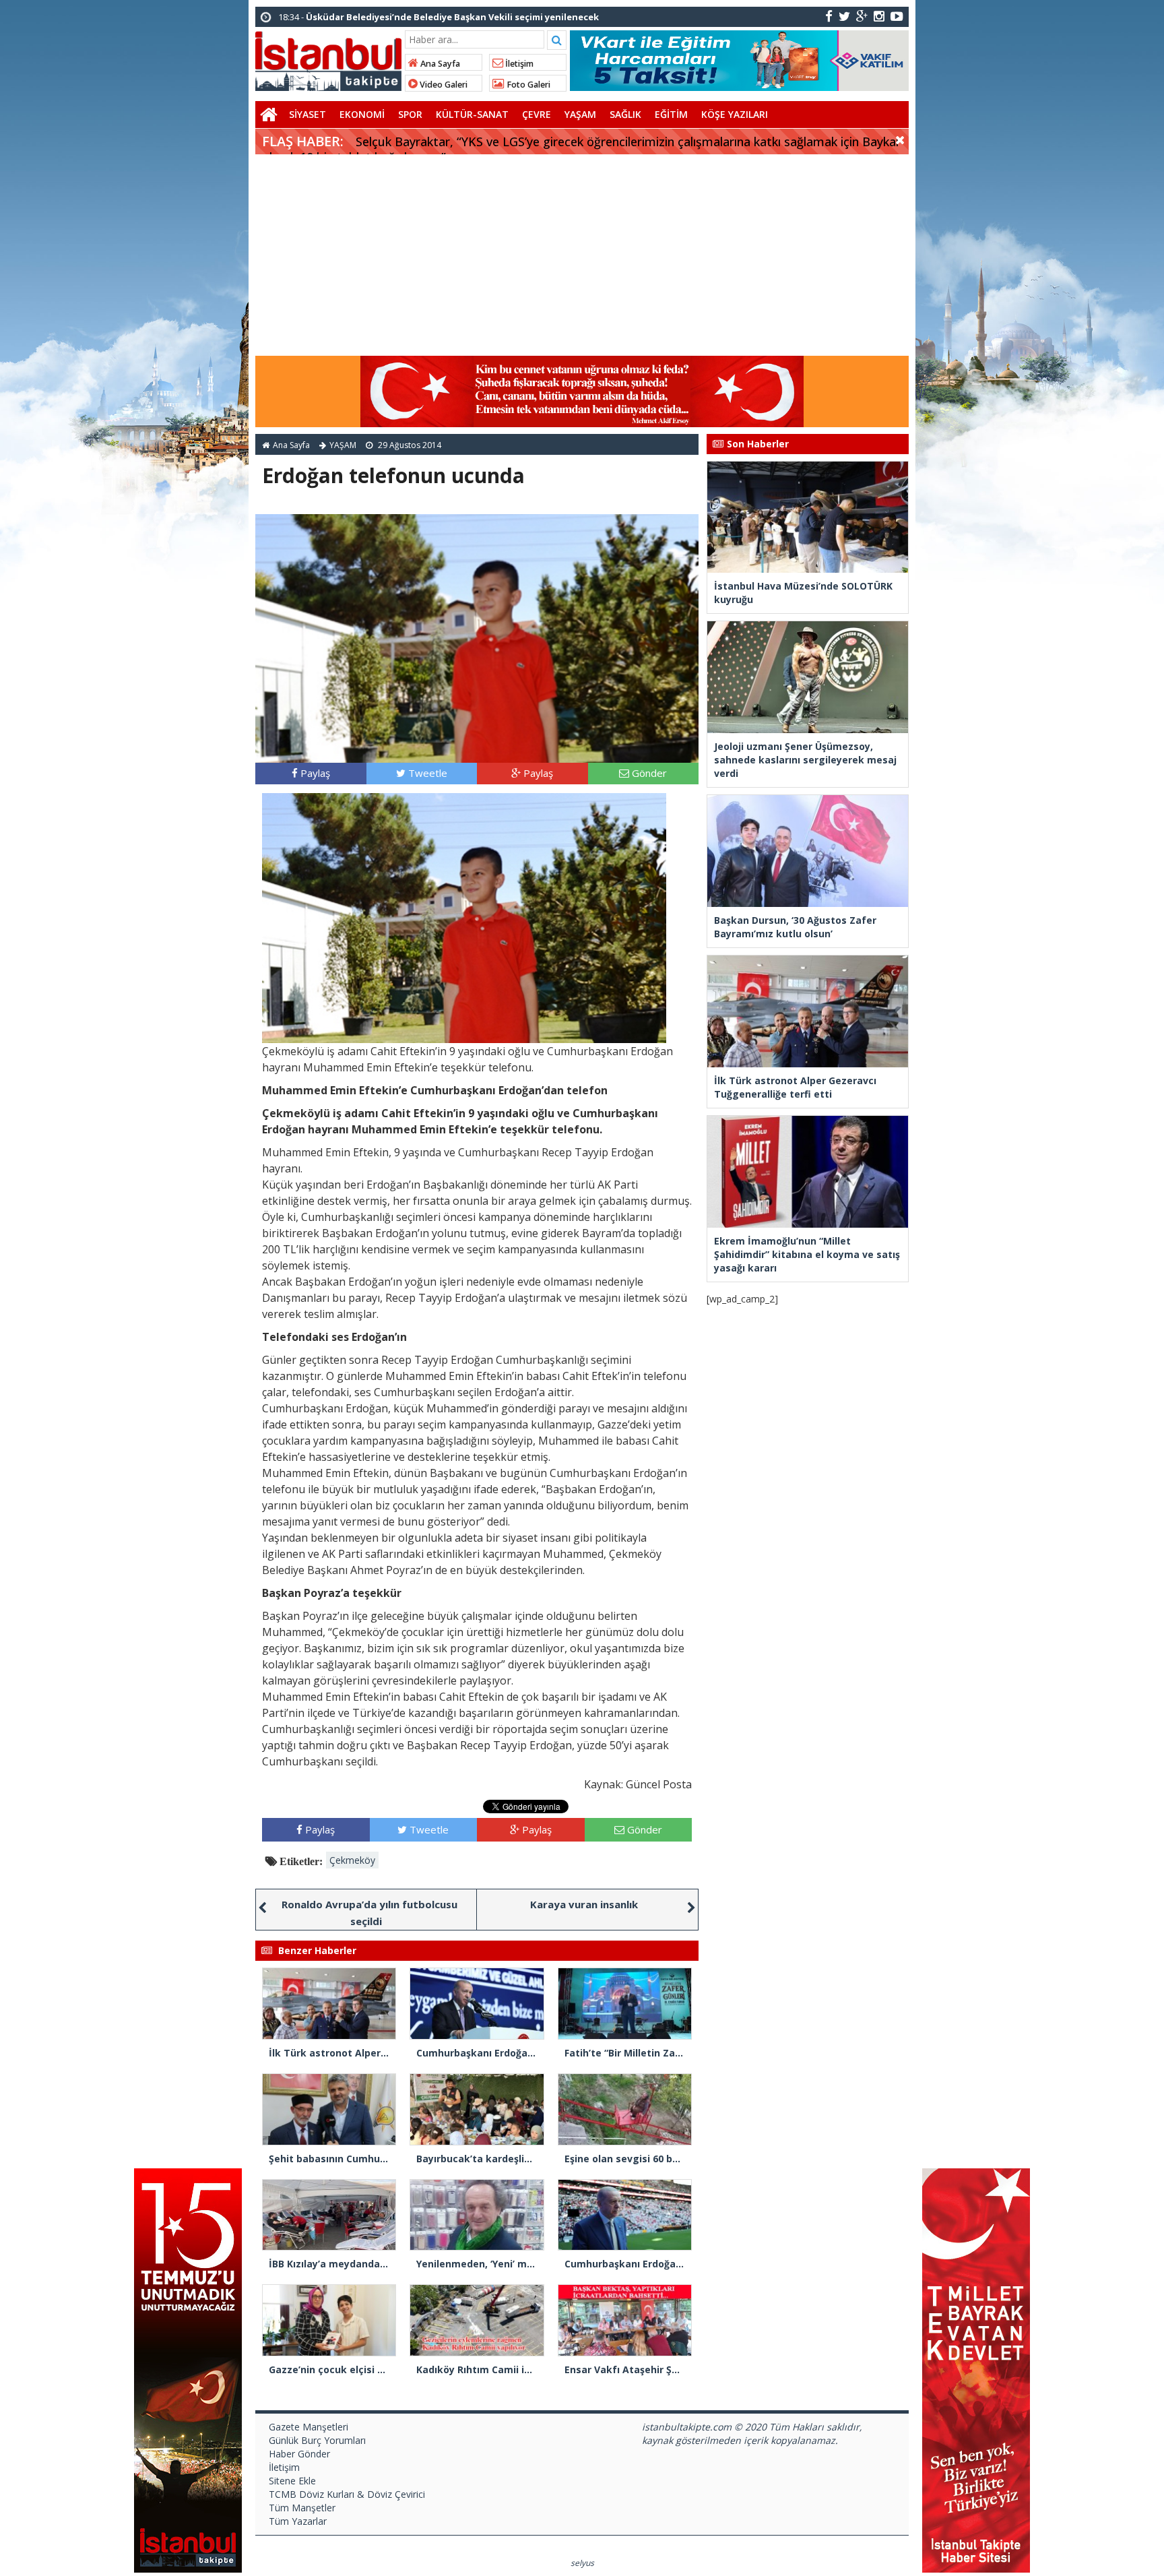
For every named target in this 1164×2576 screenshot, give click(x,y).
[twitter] (844, 16)
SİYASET (308, 114)
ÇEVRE (537, 114)
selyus (582, 2563)
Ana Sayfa (439, 64)
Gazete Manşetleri (309, 2427)
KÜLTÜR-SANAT (472, 114)
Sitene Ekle (292, 2481)
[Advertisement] (582, 255)
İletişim (518, 64)
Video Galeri (443, 85)
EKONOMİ (362, 114)
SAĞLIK (625, 114)
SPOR (410, 114)
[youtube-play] (897, 16)
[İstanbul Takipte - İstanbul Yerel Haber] (328, 59)
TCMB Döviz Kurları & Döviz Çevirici (347, 2494)
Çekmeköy (352, 1860)
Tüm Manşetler (302, 2508)
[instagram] (879, 16)
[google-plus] (862, 16)
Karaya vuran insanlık (584, 1904)
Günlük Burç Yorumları (317, 2440)
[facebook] (829, 16)
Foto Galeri (527, 85)
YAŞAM (580, 114)
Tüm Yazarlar (298, 2521)
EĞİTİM (671, 114)
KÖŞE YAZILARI (735, 114)
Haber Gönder (299, 2454)
